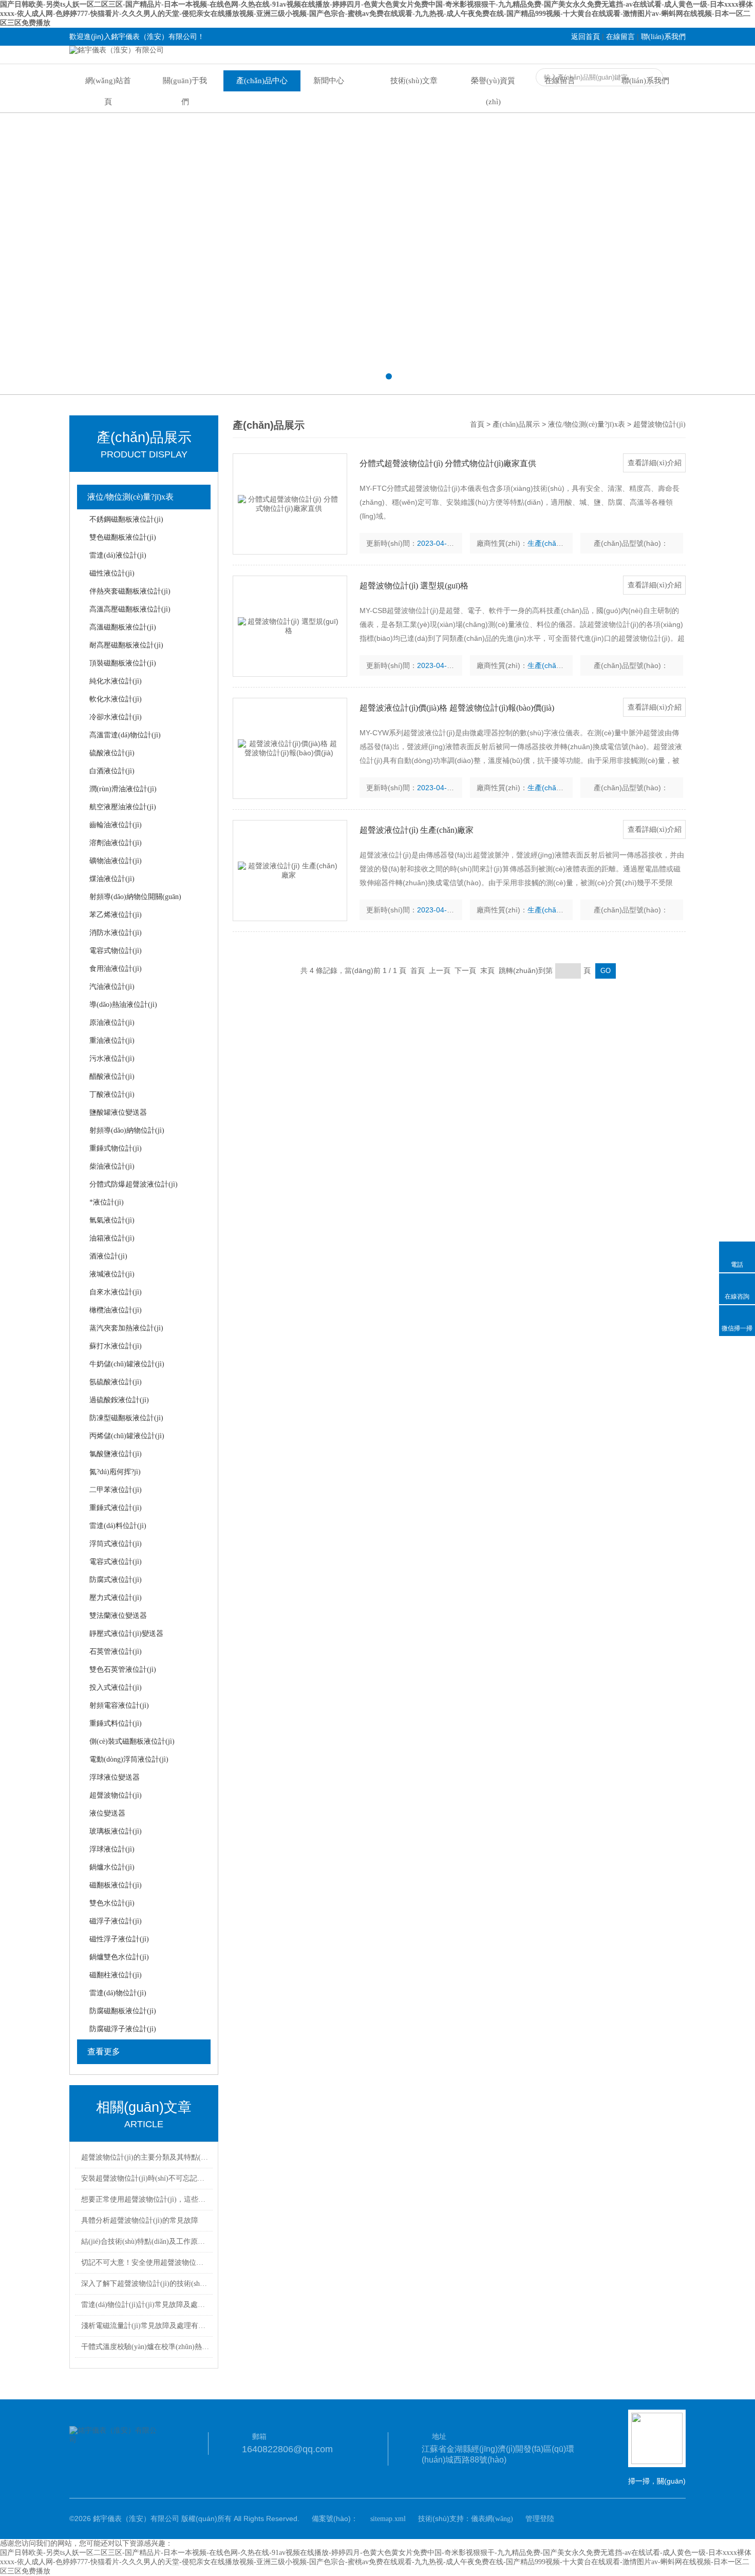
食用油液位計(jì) (116, 969)
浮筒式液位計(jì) (116, 1544)
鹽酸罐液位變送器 (118, 1112)
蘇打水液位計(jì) (116, 1346)
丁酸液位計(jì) (112, 1094)
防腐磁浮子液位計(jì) (123, 2029)
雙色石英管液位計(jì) (123, 1669)
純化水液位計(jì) (116, 681)
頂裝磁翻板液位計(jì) (123, 663)
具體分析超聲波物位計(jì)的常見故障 (140, 2220)
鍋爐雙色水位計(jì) (119, 1957)
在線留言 (620, 37)
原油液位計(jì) (112, 1023)
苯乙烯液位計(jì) (116, 915)
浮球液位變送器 (115, 1777)
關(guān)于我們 (185, 91)
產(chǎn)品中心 (262, 81)
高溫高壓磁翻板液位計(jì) (130, 609)
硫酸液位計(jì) (112, 753)
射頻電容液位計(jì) (119, 1705)
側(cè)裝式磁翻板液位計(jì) (132, 1741)
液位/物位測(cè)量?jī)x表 (130, 497)
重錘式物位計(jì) (116, 1148)
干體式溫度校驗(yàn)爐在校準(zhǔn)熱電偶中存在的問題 (145, 2347)
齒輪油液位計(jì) (116, 825)
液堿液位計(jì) (112, 1274)
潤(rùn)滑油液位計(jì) (123, 789)
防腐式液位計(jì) (116, 1580)
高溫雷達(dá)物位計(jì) (125, 735)
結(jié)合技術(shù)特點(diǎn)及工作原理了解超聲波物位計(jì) (145, 2241)
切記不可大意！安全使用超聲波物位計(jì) (145, 2263)
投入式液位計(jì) (116, 1687)
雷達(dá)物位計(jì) (118, 1993)
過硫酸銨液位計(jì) (119, 1400)
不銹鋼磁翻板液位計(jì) (126, 519)
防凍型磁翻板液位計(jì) (126, 1418)
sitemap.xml (388, 2519)
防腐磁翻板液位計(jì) (123, 2011)
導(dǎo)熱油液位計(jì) (123, 1005)
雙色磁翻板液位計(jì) (123, 537)
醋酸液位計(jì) (112, 1076)
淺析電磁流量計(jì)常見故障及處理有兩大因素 (145, 2326)
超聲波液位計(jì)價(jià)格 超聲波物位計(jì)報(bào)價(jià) (457, 708)
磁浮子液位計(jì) (116, 1921)
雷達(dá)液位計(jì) (118, 555)
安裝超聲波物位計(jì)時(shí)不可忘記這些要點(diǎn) (145, 2178)
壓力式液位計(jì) (116, 1598)
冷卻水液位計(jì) (116, 717)
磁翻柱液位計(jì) (116, 1975)
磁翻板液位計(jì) (116, 1885)
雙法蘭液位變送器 (118, 1616)
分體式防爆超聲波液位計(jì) (134, 1184)
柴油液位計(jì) (112, 1166)
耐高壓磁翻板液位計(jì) (126, 645)
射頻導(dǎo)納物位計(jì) (127, 1130)
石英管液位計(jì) (116, 1652)
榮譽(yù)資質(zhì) (493, 91)
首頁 (477, 424)
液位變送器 (107, 1813)
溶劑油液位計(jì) (116, 843)
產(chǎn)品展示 (516, 424)
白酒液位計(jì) (112, 771)
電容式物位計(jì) (116, 951)
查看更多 (104, 2052)
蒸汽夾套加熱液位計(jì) (126, 1328)
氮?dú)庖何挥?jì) (115, 1472)
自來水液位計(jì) (116, 1292)
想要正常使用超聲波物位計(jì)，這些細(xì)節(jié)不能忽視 (145, 2199)
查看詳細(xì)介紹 (655, 463)
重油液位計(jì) (112, 1041)
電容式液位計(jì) (116, 1562)
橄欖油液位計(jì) (116, 1310)
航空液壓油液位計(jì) (123, 807)
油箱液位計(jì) (112, 1238)
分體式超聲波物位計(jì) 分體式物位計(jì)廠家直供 (448, 463)
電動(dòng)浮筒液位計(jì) (129, 1759)
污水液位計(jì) (112, 1058)
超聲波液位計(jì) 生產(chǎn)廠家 (417, 830)
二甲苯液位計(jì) (116, 1490)
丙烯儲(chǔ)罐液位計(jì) (127, 1436)
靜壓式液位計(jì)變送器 (126, 1634)
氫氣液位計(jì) (112, 1220)
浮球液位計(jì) (112, 1849)
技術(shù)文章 (414, 81)
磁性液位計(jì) (112, 573)
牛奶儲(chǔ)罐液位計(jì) (127, 1364)
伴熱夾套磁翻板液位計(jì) (130, 591)
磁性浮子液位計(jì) (119, 1939)
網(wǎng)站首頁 (108, 91)
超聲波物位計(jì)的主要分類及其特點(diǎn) (145, 2157)
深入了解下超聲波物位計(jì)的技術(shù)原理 (145, 2284)
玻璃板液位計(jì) (116, 1831)
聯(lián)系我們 (663, 37)
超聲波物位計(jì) (116, 1795)
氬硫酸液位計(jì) (116, 1382)
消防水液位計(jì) (116, 933)
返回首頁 (586, 37)
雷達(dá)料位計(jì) (118, 1526)
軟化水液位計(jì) (116, 699)
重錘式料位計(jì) (116, 1723)
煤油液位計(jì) (112, 879)
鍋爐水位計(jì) (112, 1867)
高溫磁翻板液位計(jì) (123, 627)
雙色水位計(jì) (112, 1903)
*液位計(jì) (107, 1202)
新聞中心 (329, 81)
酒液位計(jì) (108, 1256)
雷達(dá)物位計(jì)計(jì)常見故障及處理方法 (145, 2305)
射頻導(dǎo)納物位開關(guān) (135, 897)
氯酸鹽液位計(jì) (116, 1454)
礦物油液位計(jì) (116, 861)
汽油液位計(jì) (112, 987)
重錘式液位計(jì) (116, 1508)
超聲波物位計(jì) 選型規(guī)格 (414, 586)
